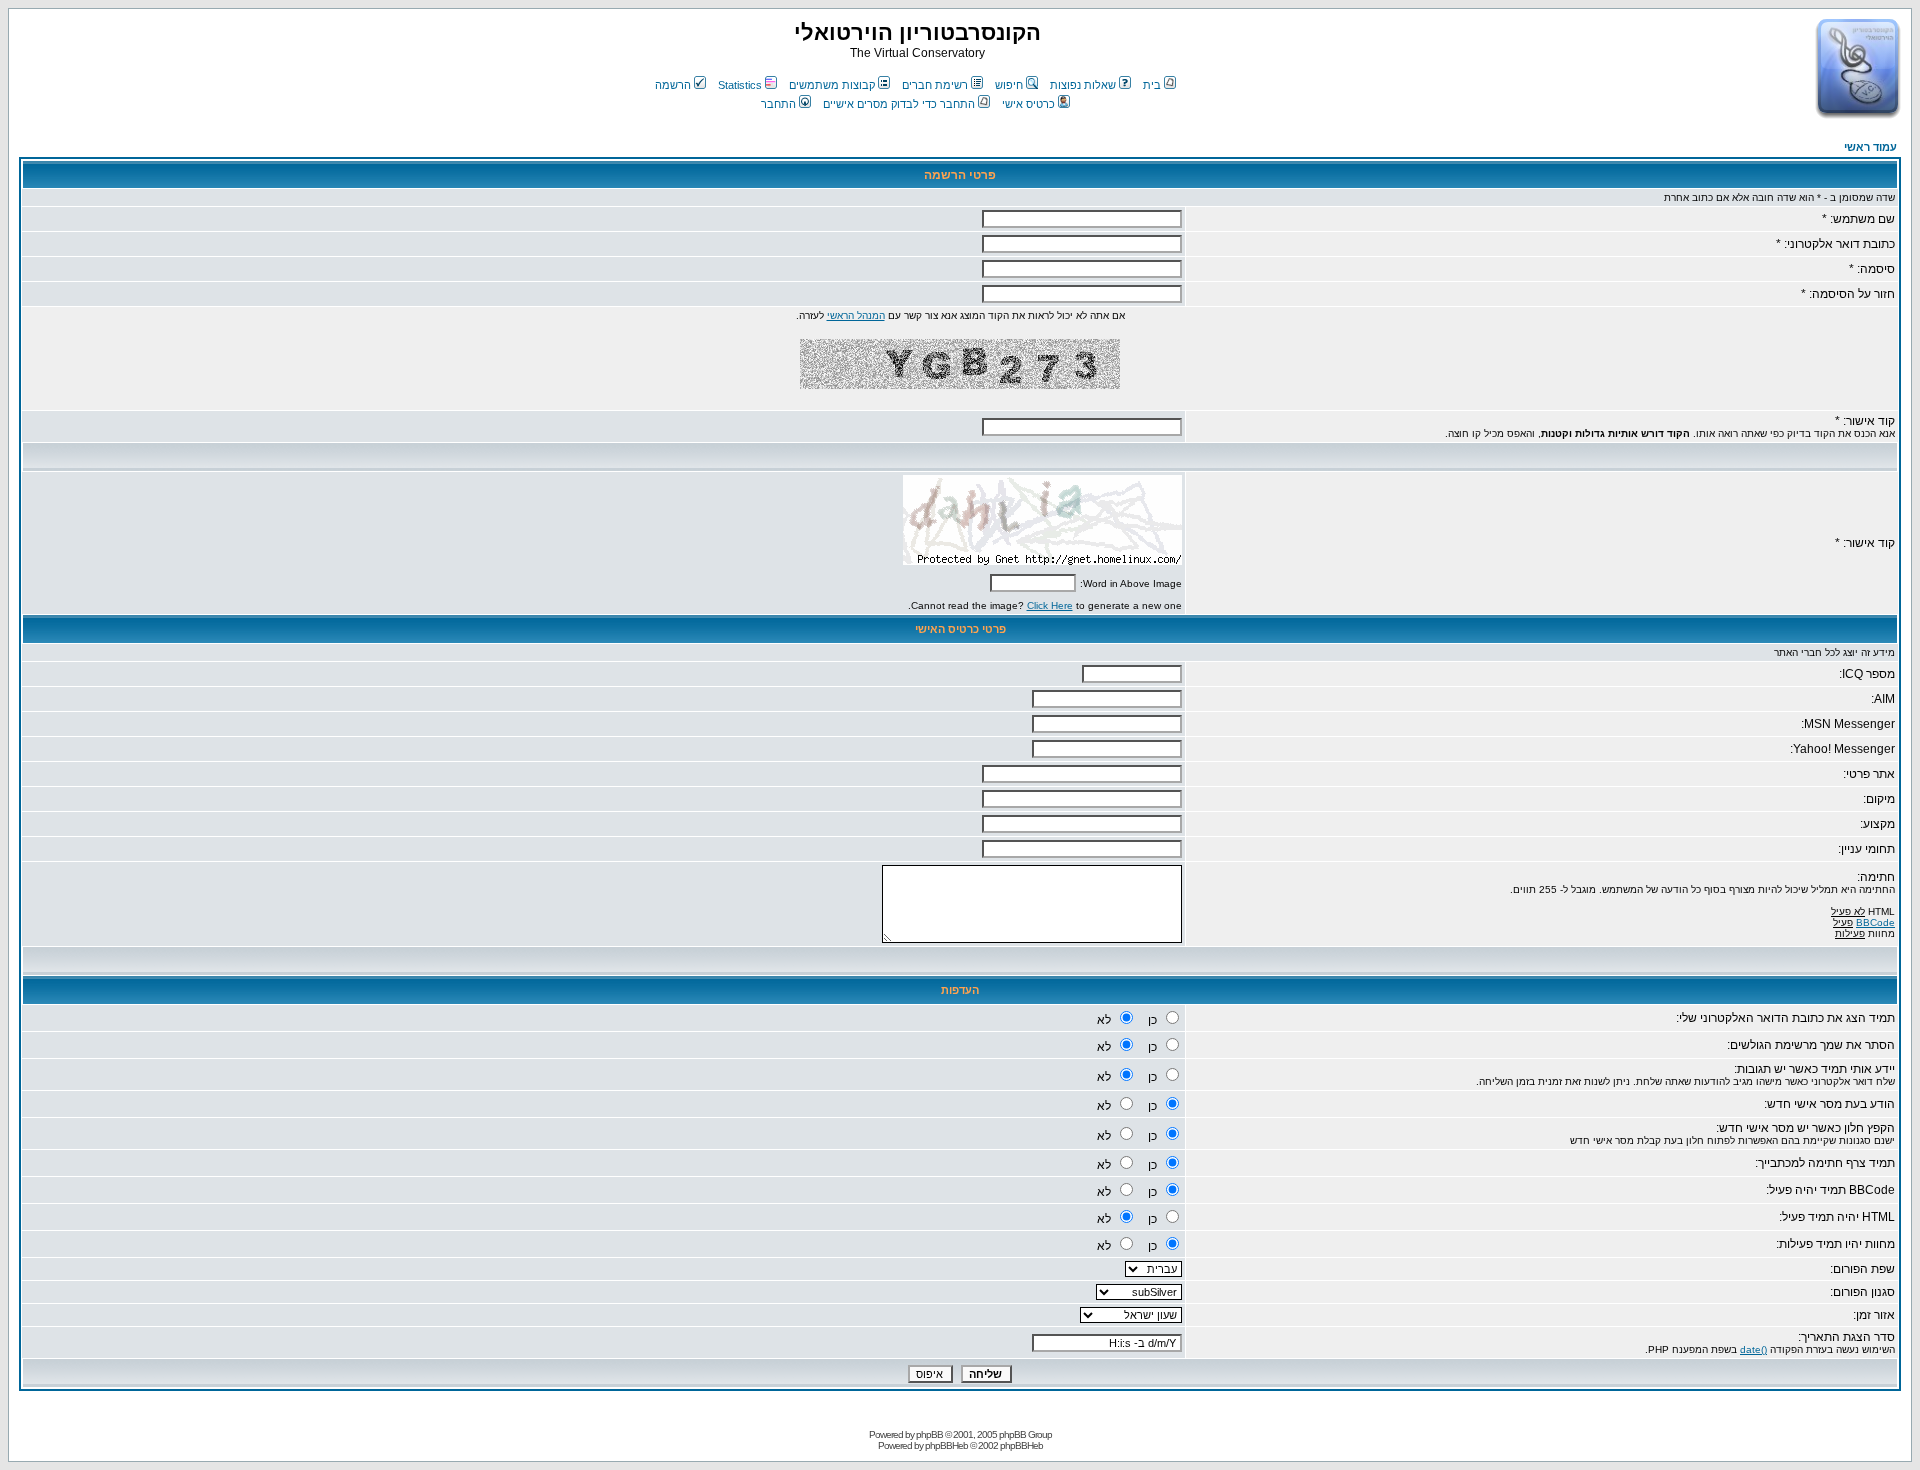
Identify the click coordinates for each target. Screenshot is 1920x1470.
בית (1152, 85)
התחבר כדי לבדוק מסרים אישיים (899, 104)
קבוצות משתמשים (832, 85)
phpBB (929, 1434)
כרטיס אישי (1028, 104)
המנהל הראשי (856, 315)
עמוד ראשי (1870, 147)
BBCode (1875, 922)
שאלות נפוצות (1083, 85)
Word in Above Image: (1131, 583)
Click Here (1050, 605)
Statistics (740, 85)
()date (1753, 1349)
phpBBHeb (946, 1445)
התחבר (778, 104)
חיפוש (1009, 85)
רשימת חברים (935, 85)
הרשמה (673, 85)
